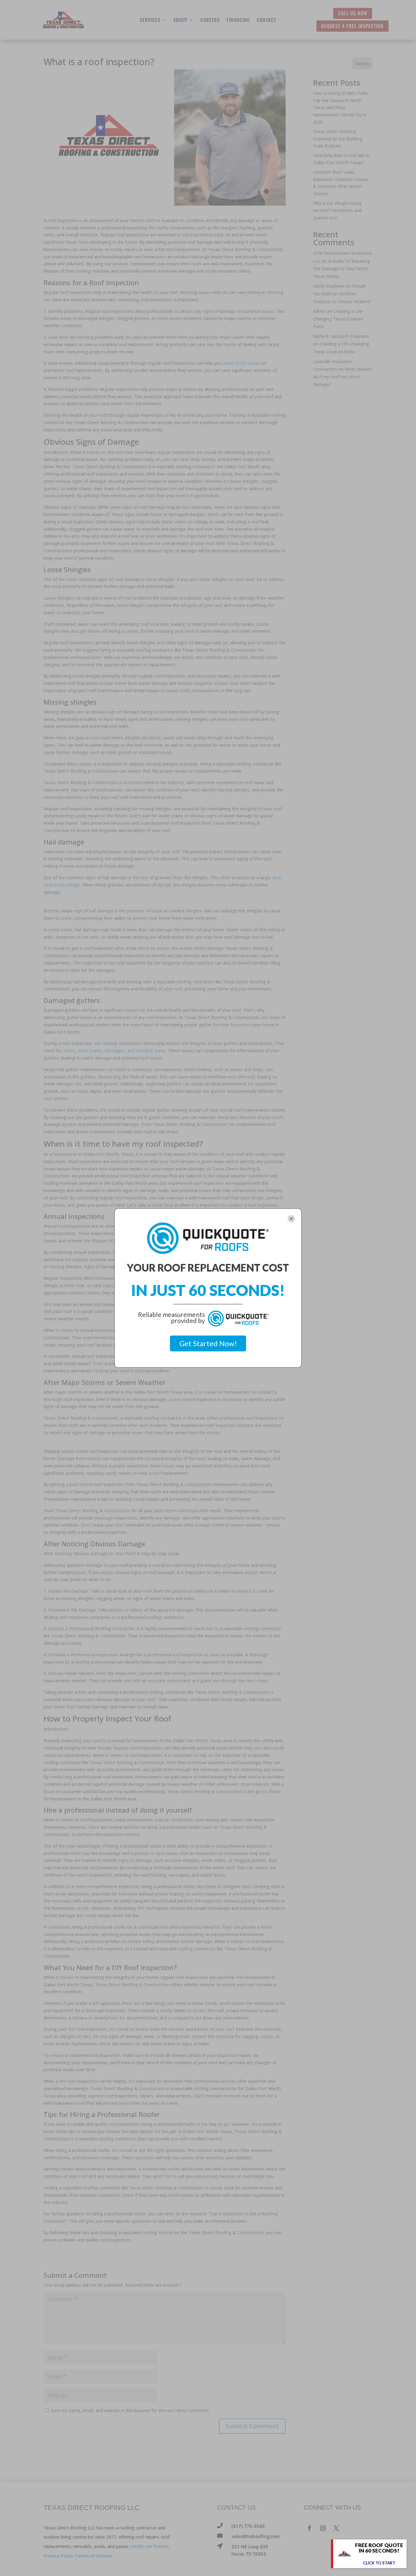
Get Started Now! (208, 1343)
